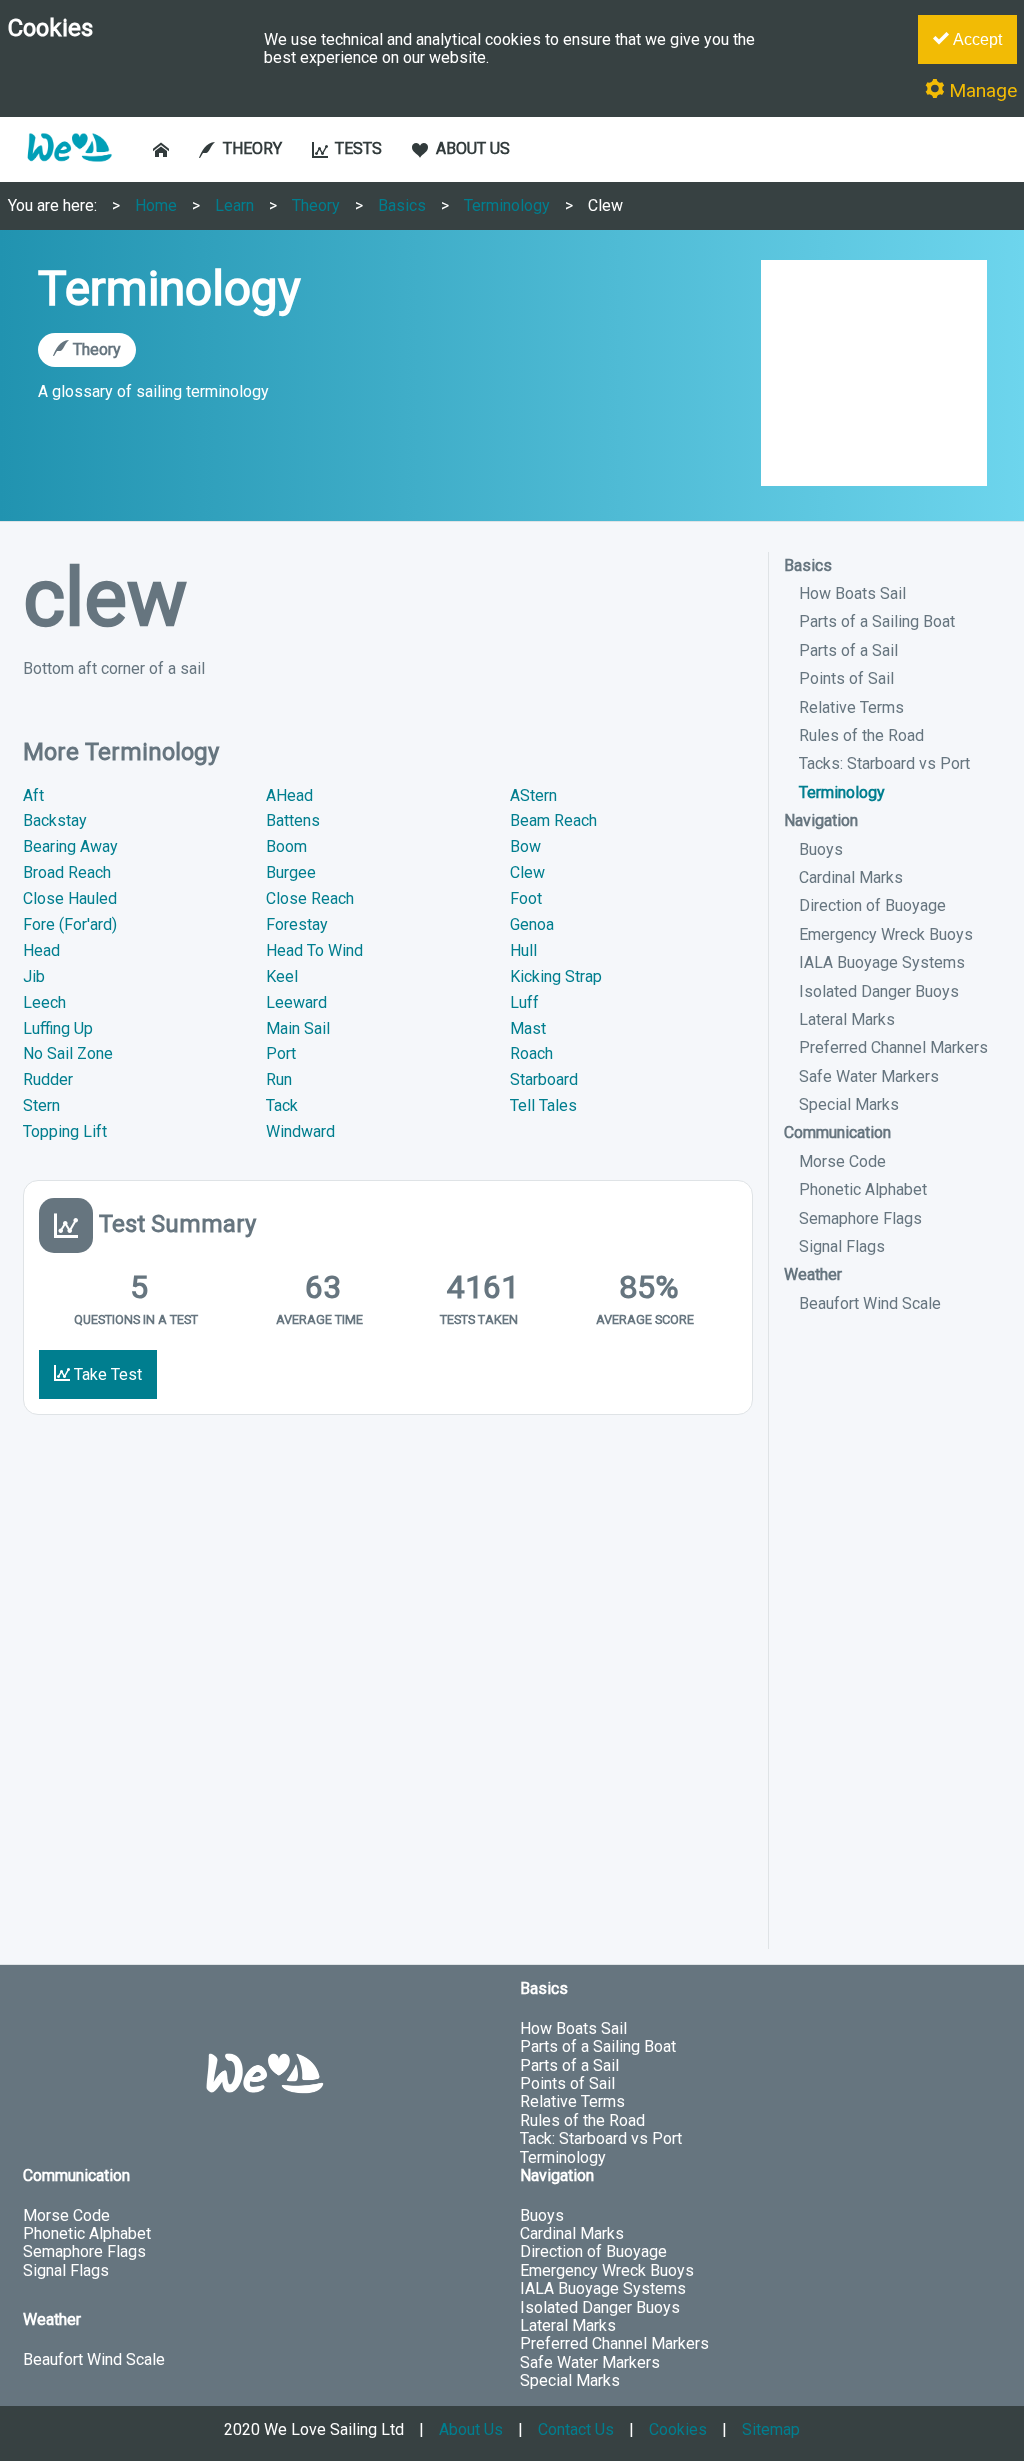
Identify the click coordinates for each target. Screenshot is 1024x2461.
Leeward (296, 1002)
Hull (523, 950)
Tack (282, 1105)
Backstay (55, 820)
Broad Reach (67, 872)
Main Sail (298, 1028)
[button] (69, 171)
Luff (524, 1002)
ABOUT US (473, 148)
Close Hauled (70, 898)
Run (279, 1079)
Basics (402, 205)
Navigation (821, 820)
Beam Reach (553, 820)
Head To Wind (314, 950)
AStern (533, 795)
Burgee (291, 872)
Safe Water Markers (869, 1076)
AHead (289, 795)
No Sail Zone (68, 1053)
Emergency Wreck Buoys (886, 934)
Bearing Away (70, 846)
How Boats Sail (852, 593)
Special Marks (849, 1104)
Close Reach (310, 898)
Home (156, 205)
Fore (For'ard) (70, 924)
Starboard (544, 1079)
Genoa (532, 924)
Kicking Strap (556, 976)
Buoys (821, 849)
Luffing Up (58, 1028)
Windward (300, 1131)
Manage (980, 90)
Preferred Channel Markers (893, 1047)
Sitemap (771, 2429)
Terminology (507, 205)
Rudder (48, 1079)
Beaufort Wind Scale (870, 1303)
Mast (528, 1028)
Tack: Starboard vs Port (601, 2138)
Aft (33, 795)
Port (281, 1053)
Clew (605, 205)
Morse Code (842, 1161)
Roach (531, 1053)
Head (41, 950)
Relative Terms (851, 707)
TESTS (358, 148)
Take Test (106, 1374)
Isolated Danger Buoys (879, 991)
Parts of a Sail (848, 650)
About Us (471, 2429)
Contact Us (576, 2429)
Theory (316, 205)
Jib (34, 976)
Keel (282, 976)
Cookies (678, 2429)
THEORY (252, 148)
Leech (44, 1002)
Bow (525, 846)
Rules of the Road (861, 735)
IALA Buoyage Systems (882, 962)
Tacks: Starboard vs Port (884, 763)
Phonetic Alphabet (863, 1189)
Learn (234, 205)
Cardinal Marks (851, 877)
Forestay (297, 924)
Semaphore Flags (860, 1218)
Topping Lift (65, 1131)
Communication (837, 1132)
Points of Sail (846, 678)
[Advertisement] (893, 1649)
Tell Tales (543, 1105)
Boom (286, 846)
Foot (526, 898)
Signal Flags (842, 1246)
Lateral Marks (847, 1019)
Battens (293, 820)
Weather (813, 1274)
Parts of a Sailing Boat (877, 621)
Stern (41, 1105)
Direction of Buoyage (872, 905)
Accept (975, 39)
